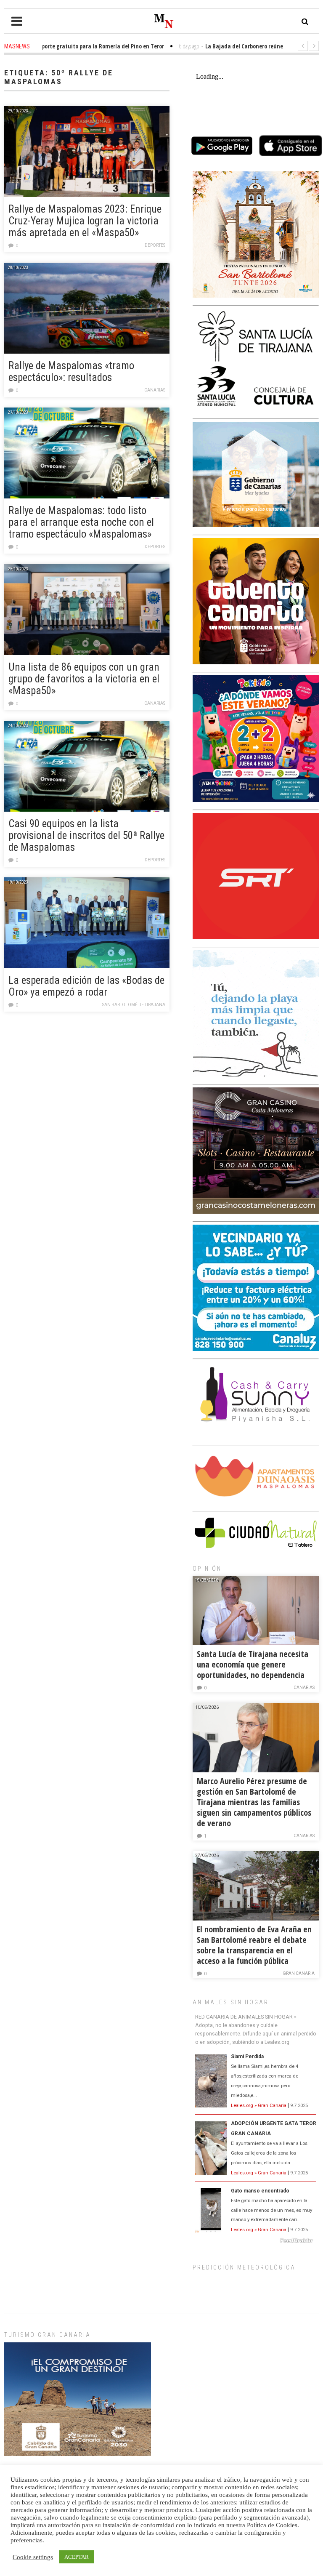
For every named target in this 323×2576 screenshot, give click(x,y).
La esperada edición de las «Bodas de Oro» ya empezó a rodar (86, 986)
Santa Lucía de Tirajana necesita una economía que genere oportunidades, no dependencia (253, 1664)
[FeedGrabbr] (256, 2240)
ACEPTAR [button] (77, 2557)
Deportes (155, 245)
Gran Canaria (299, 1973)
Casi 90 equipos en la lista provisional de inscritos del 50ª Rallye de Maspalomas (86, 835)
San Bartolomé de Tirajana (134, 1005)
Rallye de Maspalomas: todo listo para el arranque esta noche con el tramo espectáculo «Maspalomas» (81, 522)
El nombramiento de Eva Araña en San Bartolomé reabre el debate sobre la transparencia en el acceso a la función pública (254, 1945)
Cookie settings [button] (33, 2557)
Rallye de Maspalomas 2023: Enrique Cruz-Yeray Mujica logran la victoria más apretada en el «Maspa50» (85, 221)
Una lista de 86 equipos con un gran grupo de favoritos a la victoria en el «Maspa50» (84, 679)
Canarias (155, 390)
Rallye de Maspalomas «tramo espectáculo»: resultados (71, 372)
